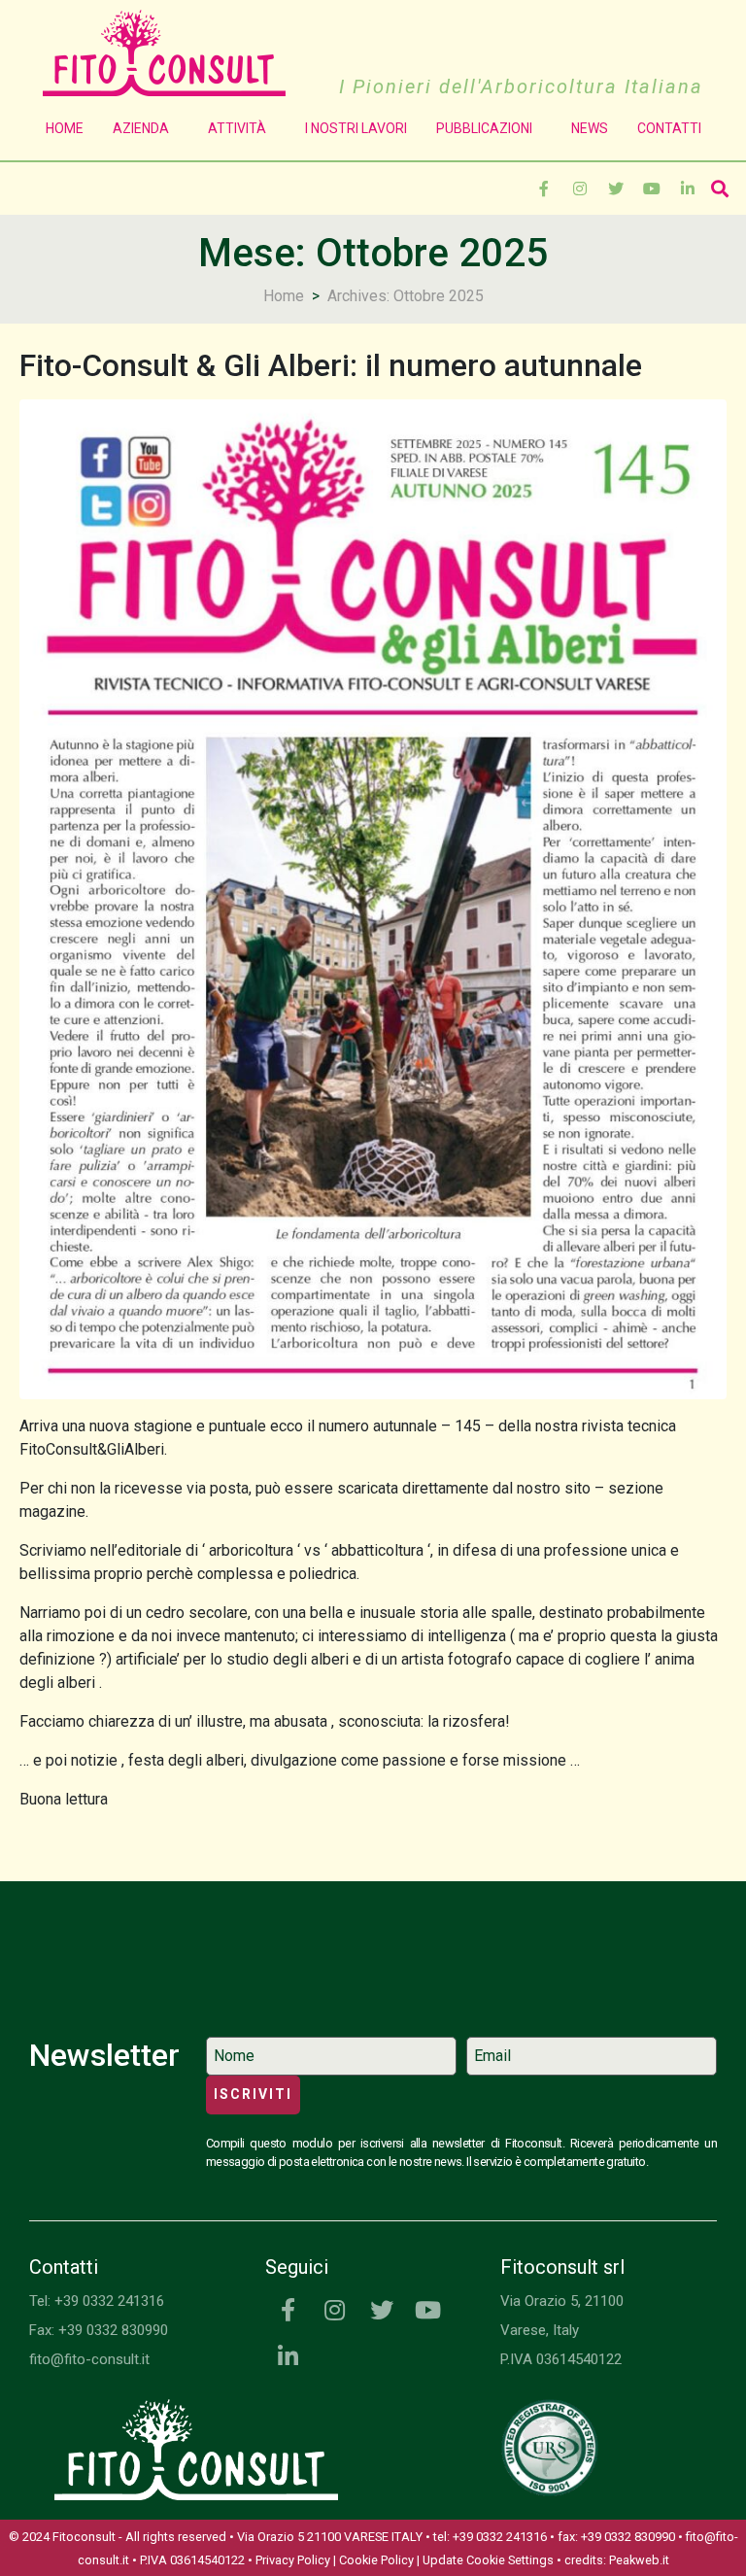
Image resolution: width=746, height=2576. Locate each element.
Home (65, 128)
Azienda (141, 128)
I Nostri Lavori (356, 128)
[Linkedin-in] (688, 189)
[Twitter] (616, 189)
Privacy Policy (293, 2560)
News (590, 128)
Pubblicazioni (484, 128)
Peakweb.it (639, 2560)
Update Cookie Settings (488, 2560)
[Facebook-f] (544, 189)
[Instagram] (580, 189)
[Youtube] (652, 189)
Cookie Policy (376, 2560)
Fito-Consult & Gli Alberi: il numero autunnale (331, 365)
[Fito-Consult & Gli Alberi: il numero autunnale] (373, 898)
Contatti (669, 128)
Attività (237, 128)
